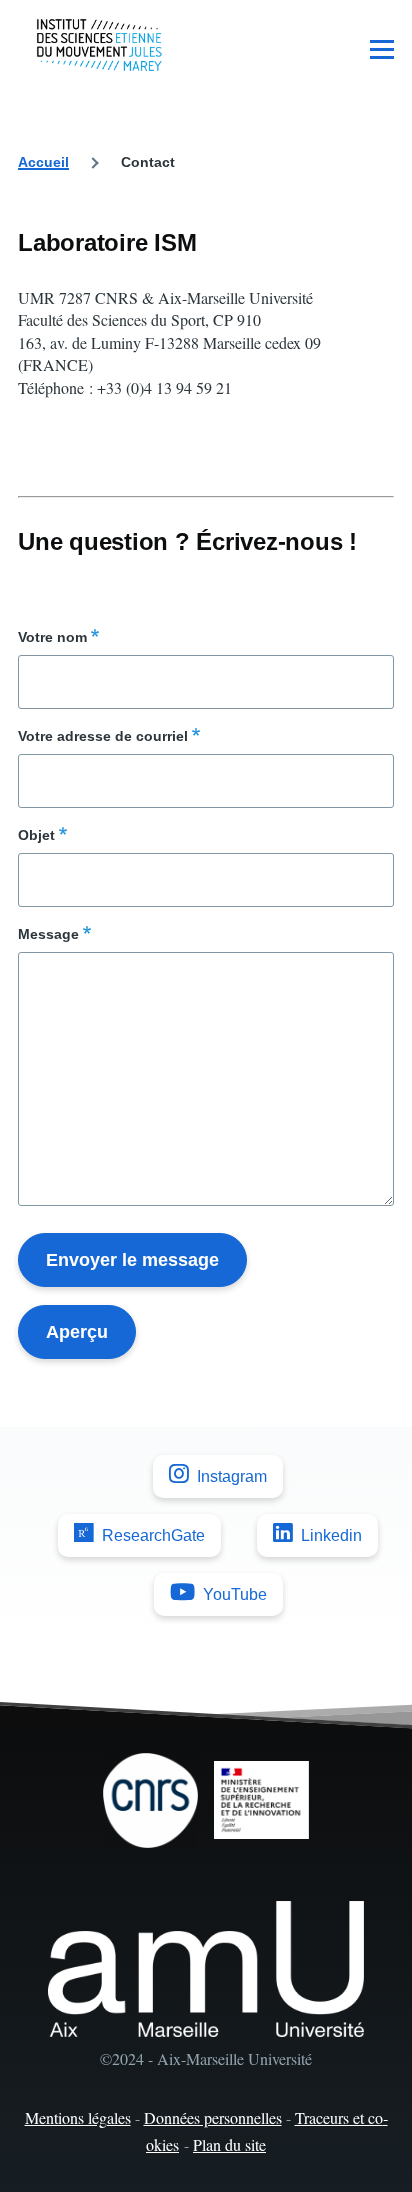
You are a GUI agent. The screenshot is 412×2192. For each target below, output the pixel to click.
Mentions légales (78, 2117)
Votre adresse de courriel (103, 736)
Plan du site (229, 2144)
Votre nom (52, 637)
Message (48, 934)
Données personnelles (213, 2117)
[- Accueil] (99, 45)
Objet (36, 835)
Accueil (43, 162)
